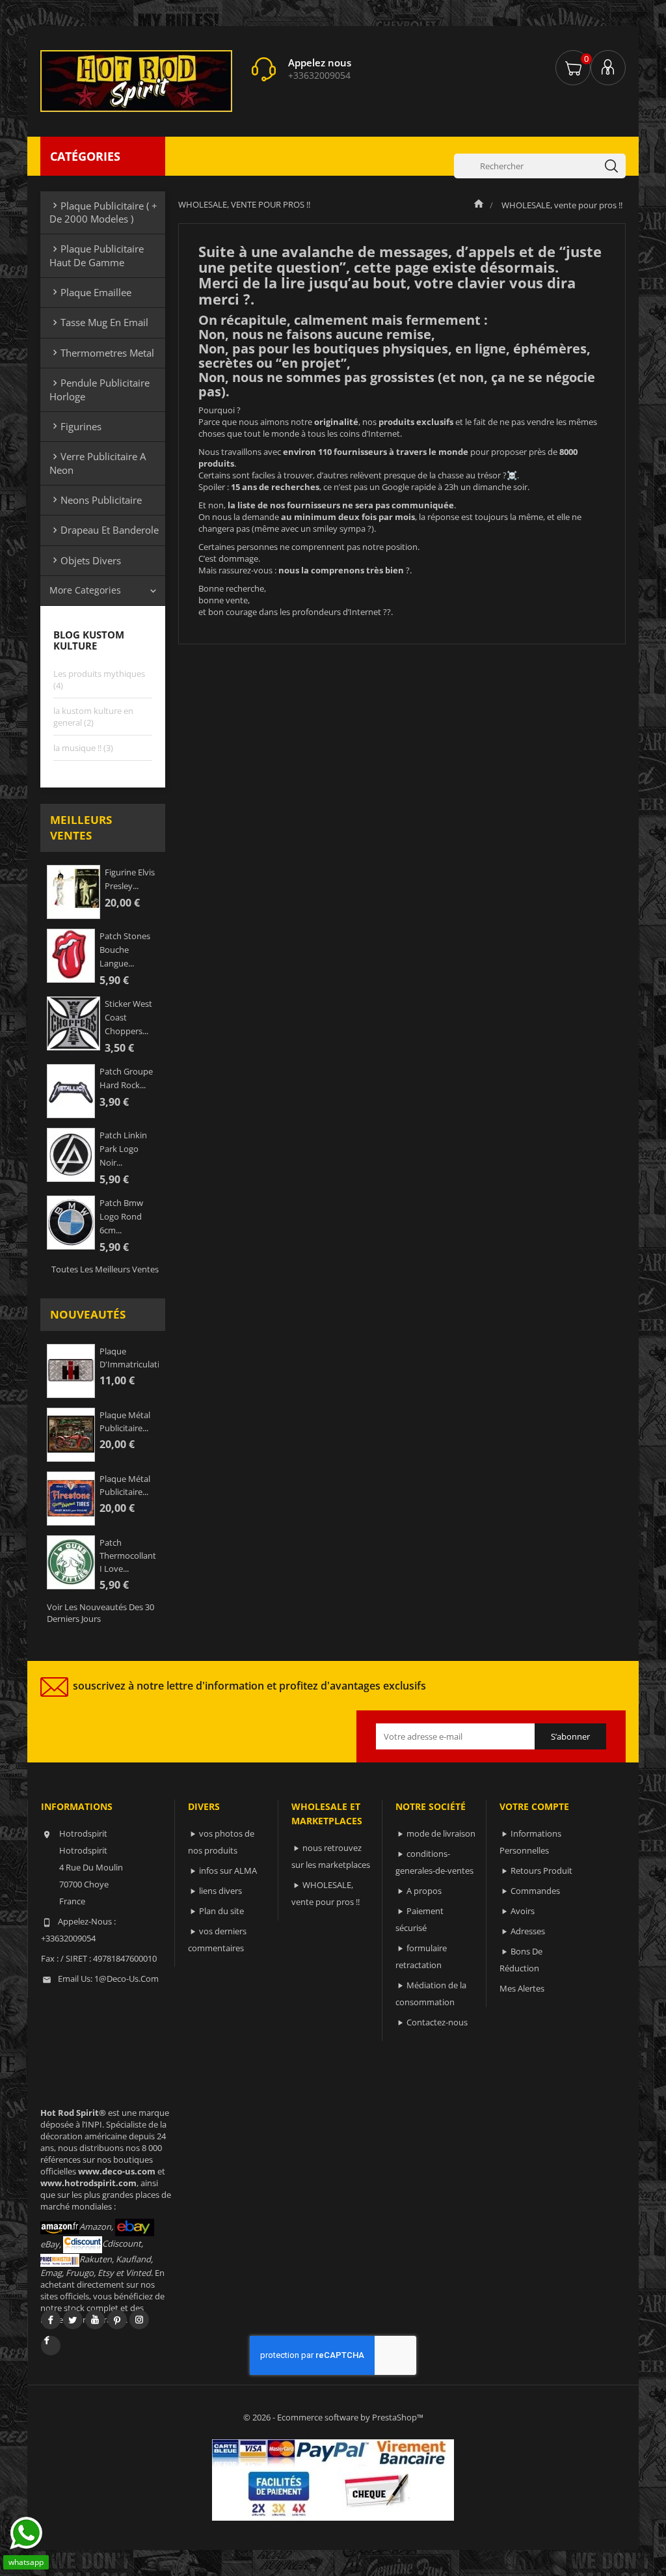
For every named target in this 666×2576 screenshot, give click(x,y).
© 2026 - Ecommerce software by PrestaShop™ (333, 2417)
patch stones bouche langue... (125, 950)
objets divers (85, 560)
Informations (77, 1806)
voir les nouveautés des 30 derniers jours (100, 1613)
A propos (424, 1891)
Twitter (73, 2320)
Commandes (535, 1891)
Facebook (51, 2320)
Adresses (528, 1931)
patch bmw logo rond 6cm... (121, 1216)
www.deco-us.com (117, 2171)
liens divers (220, 1891)
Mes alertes (522, 1988)
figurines (75, 426)
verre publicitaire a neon (98, 463)
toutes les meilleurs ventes (105, 1269)
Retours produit (541, 1870)
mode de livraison (441, 1833)
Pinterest (117, 2320)
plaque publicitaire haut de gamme (97, 255)
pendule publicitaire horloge (100, 389)
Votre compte (534, 1806)
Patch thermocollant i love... (128, 1555)
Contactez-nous (437, 2022)
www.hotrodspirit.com (88, 2183)
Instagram (139, 2320)
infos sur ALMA (228, 1870)
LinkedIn (51, 2346)
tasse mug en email (99, 322)
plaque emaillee (90, 292)
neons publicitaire (96, 500)
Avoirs (523, 1911)
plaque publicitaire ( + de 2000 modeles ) (103, 212)
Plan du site (221, 1911)
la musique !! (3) (83, 748)
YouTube (95, 2320)
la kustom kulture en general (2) (93, 717)
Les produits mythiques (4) (99, 679)
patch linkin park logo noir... (123, 1149)
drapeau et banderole (104, 530)
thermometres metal (102, 353)
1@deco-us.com (127, 1979)
